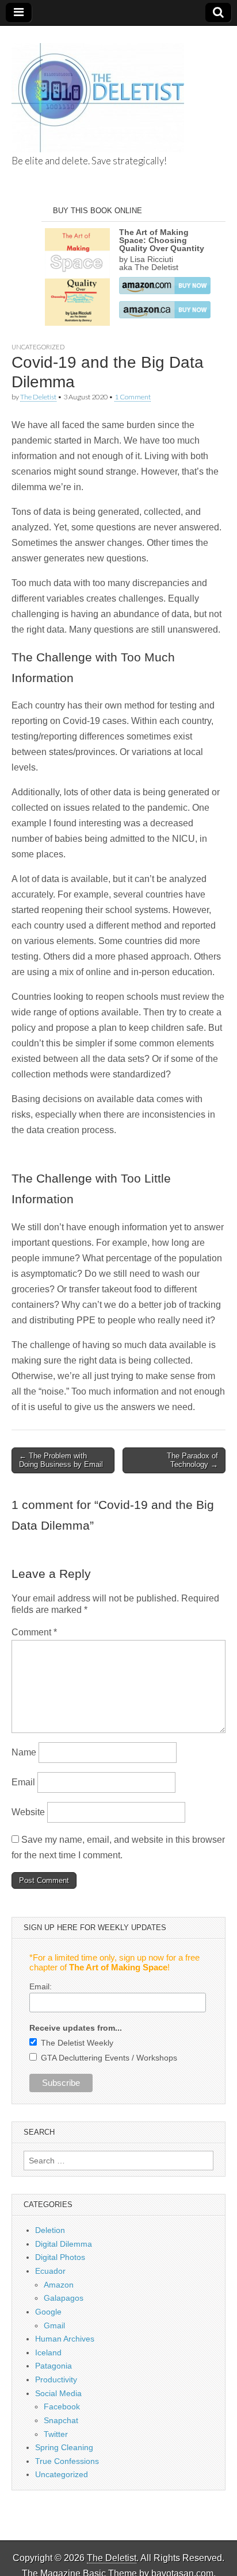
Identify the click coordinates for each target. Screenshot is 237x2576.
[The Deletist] (98, 91)
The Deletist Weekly (77, 2043)
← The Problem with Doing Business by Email (61, 1460)
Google (48, 2312)
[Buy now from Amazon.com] (165, 291)
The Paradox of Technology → (192, 1460)
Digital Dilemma (64, 2244)
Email (23, 1782)
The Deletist (38, 397)
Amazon (59, 2285)
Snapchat (61, 2420)
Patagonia (53, 2366)
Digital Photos (60, 2257)
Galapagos (64, 2298)
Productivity (56, 2379)
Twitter (56, 2434)
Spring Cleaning (64, 2447)
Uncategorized (38, 347)
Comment (34, 1632)
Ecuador (50, 2271)
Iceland (48, 2352)
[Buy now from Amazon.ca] (165, 315)
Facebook (62, 2406)
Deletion (50, 2230)
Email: (41, 1986)
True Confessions (67, 2461)
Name (24, 1752)
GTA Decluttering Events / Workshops (109, 2058)
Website (28, 1812)
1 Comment (133, 397)
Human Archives (65, 2339)
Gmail (54, 2325)
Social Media (58, 2393)
